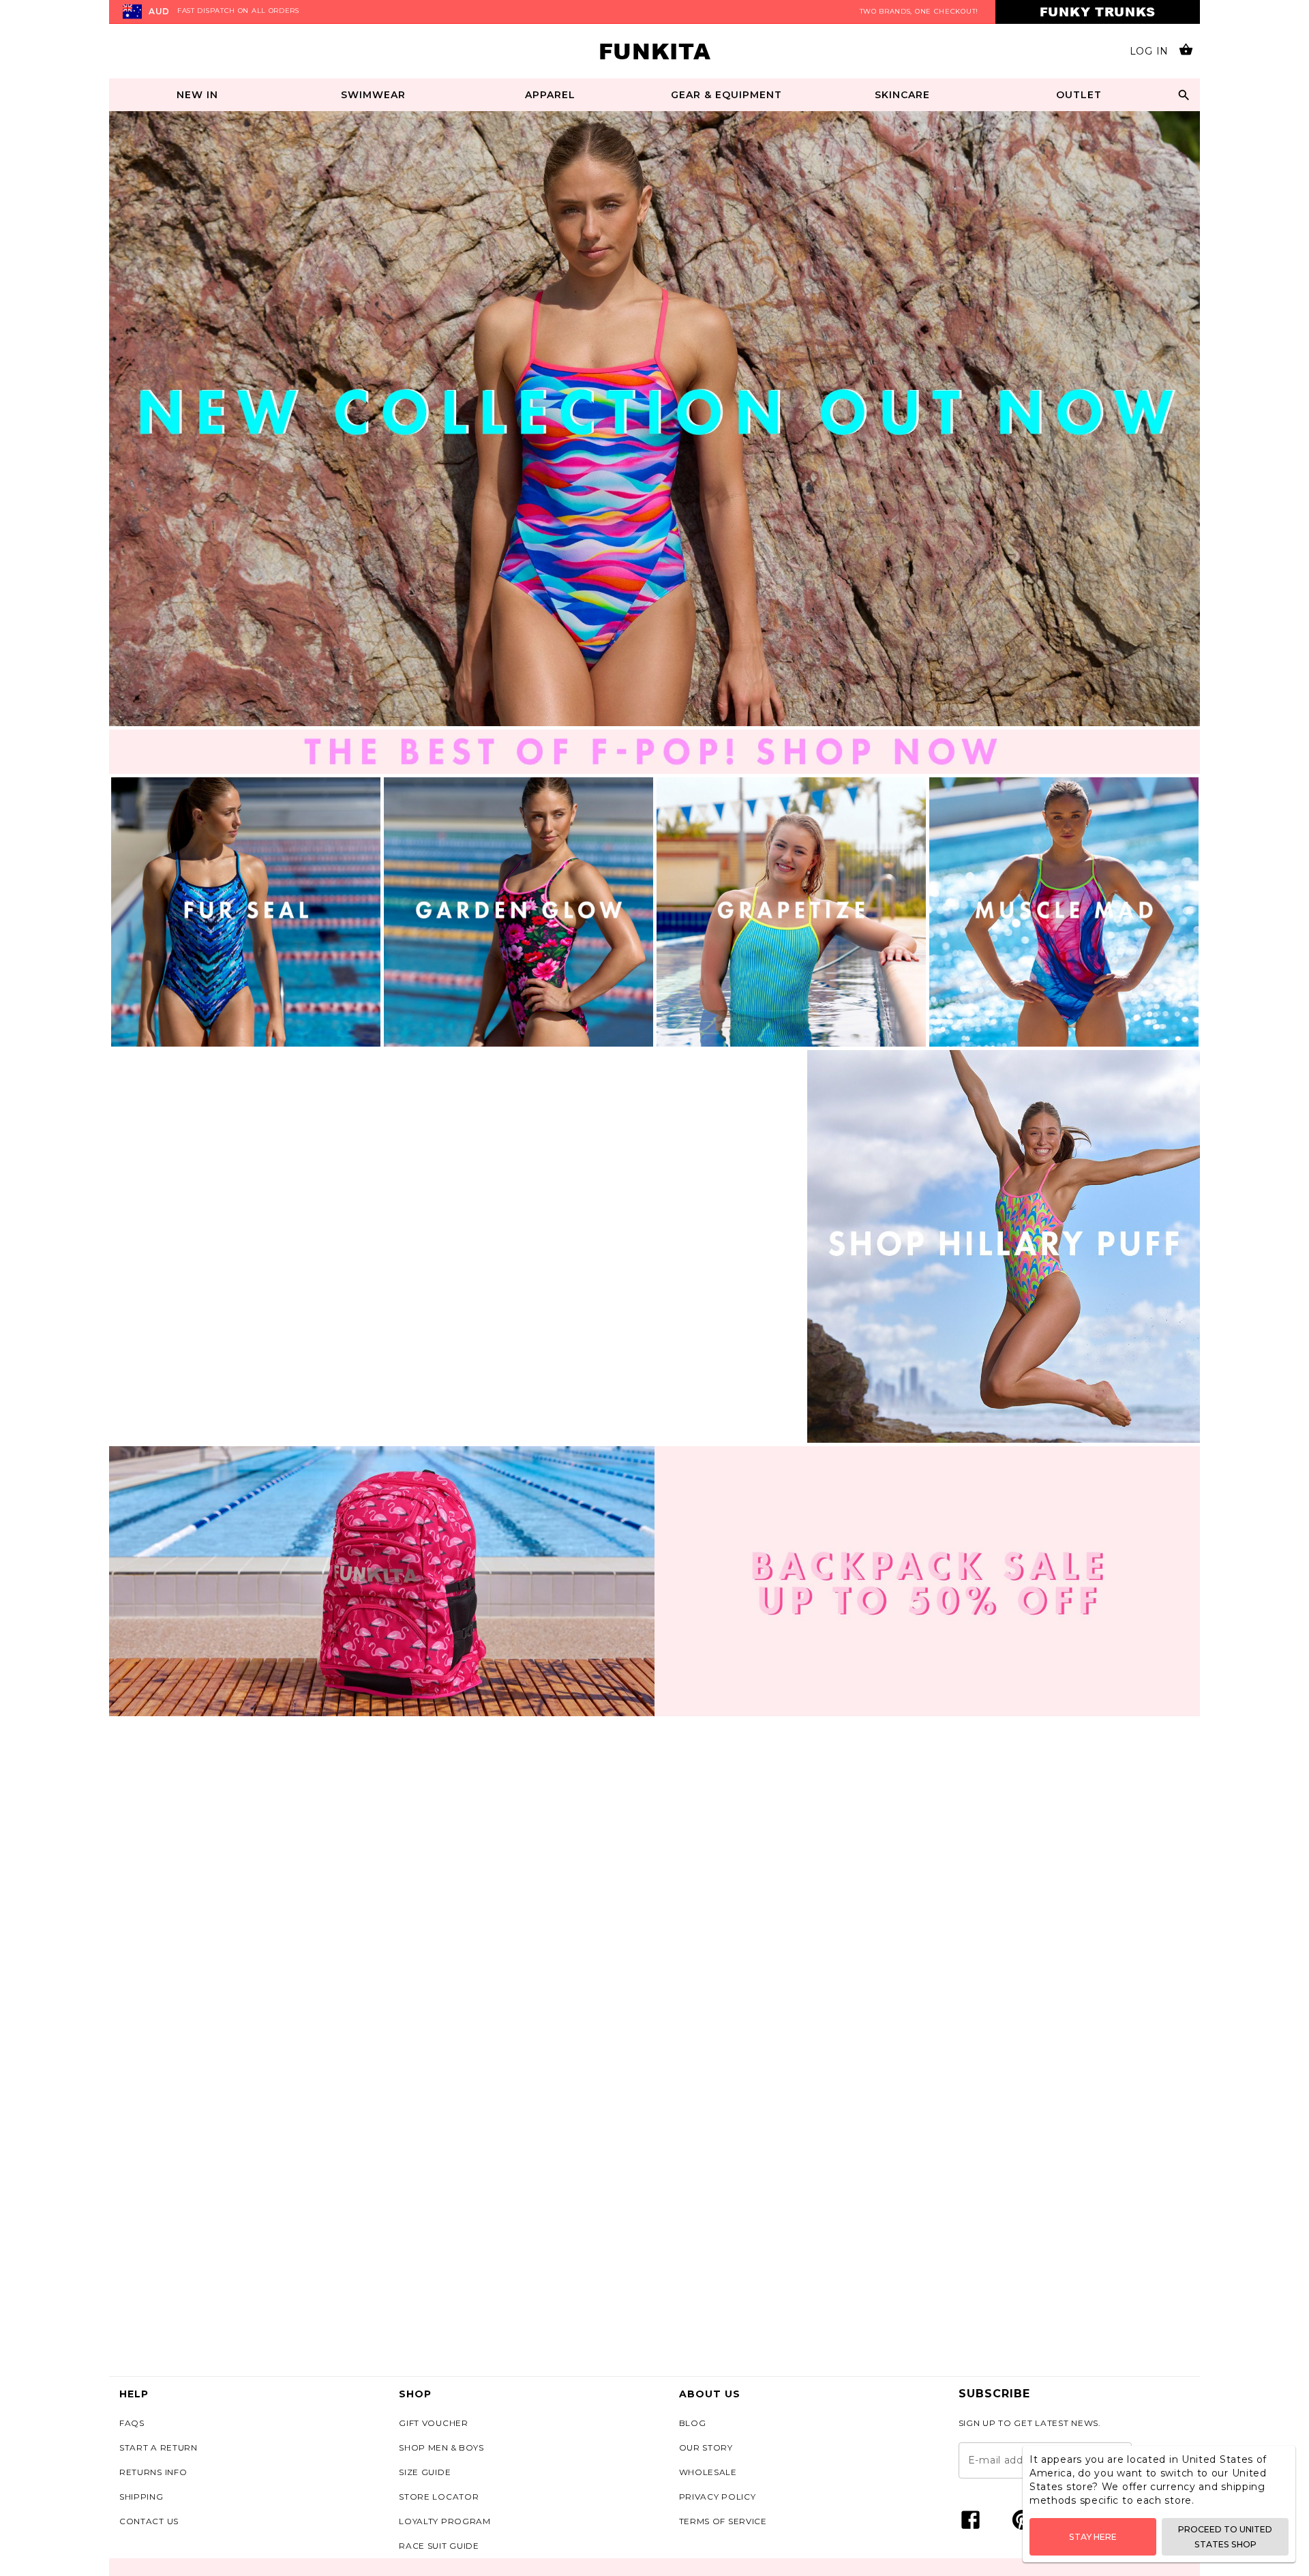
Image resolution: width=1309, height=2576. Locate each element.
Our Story (706, 2447)
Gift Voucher (433, 2423)
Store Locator (439, 2497)
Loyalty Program (445, 2521)
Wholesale (708, 2472)
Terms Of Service (723, 2521)
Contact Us (149, 2521)
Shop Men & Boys (441, 2447)
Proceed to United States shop (1225, 2536)
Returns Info (153, 2472)
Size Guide (425, 2472)
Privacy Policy (718, 2497)
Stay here (1093, 2537)
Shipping (141, 2497)
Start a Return (159, 2447)
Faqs (132, 2423)
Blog (693, 2423)
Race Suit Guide (439, 2546)
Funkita (655, 51)
